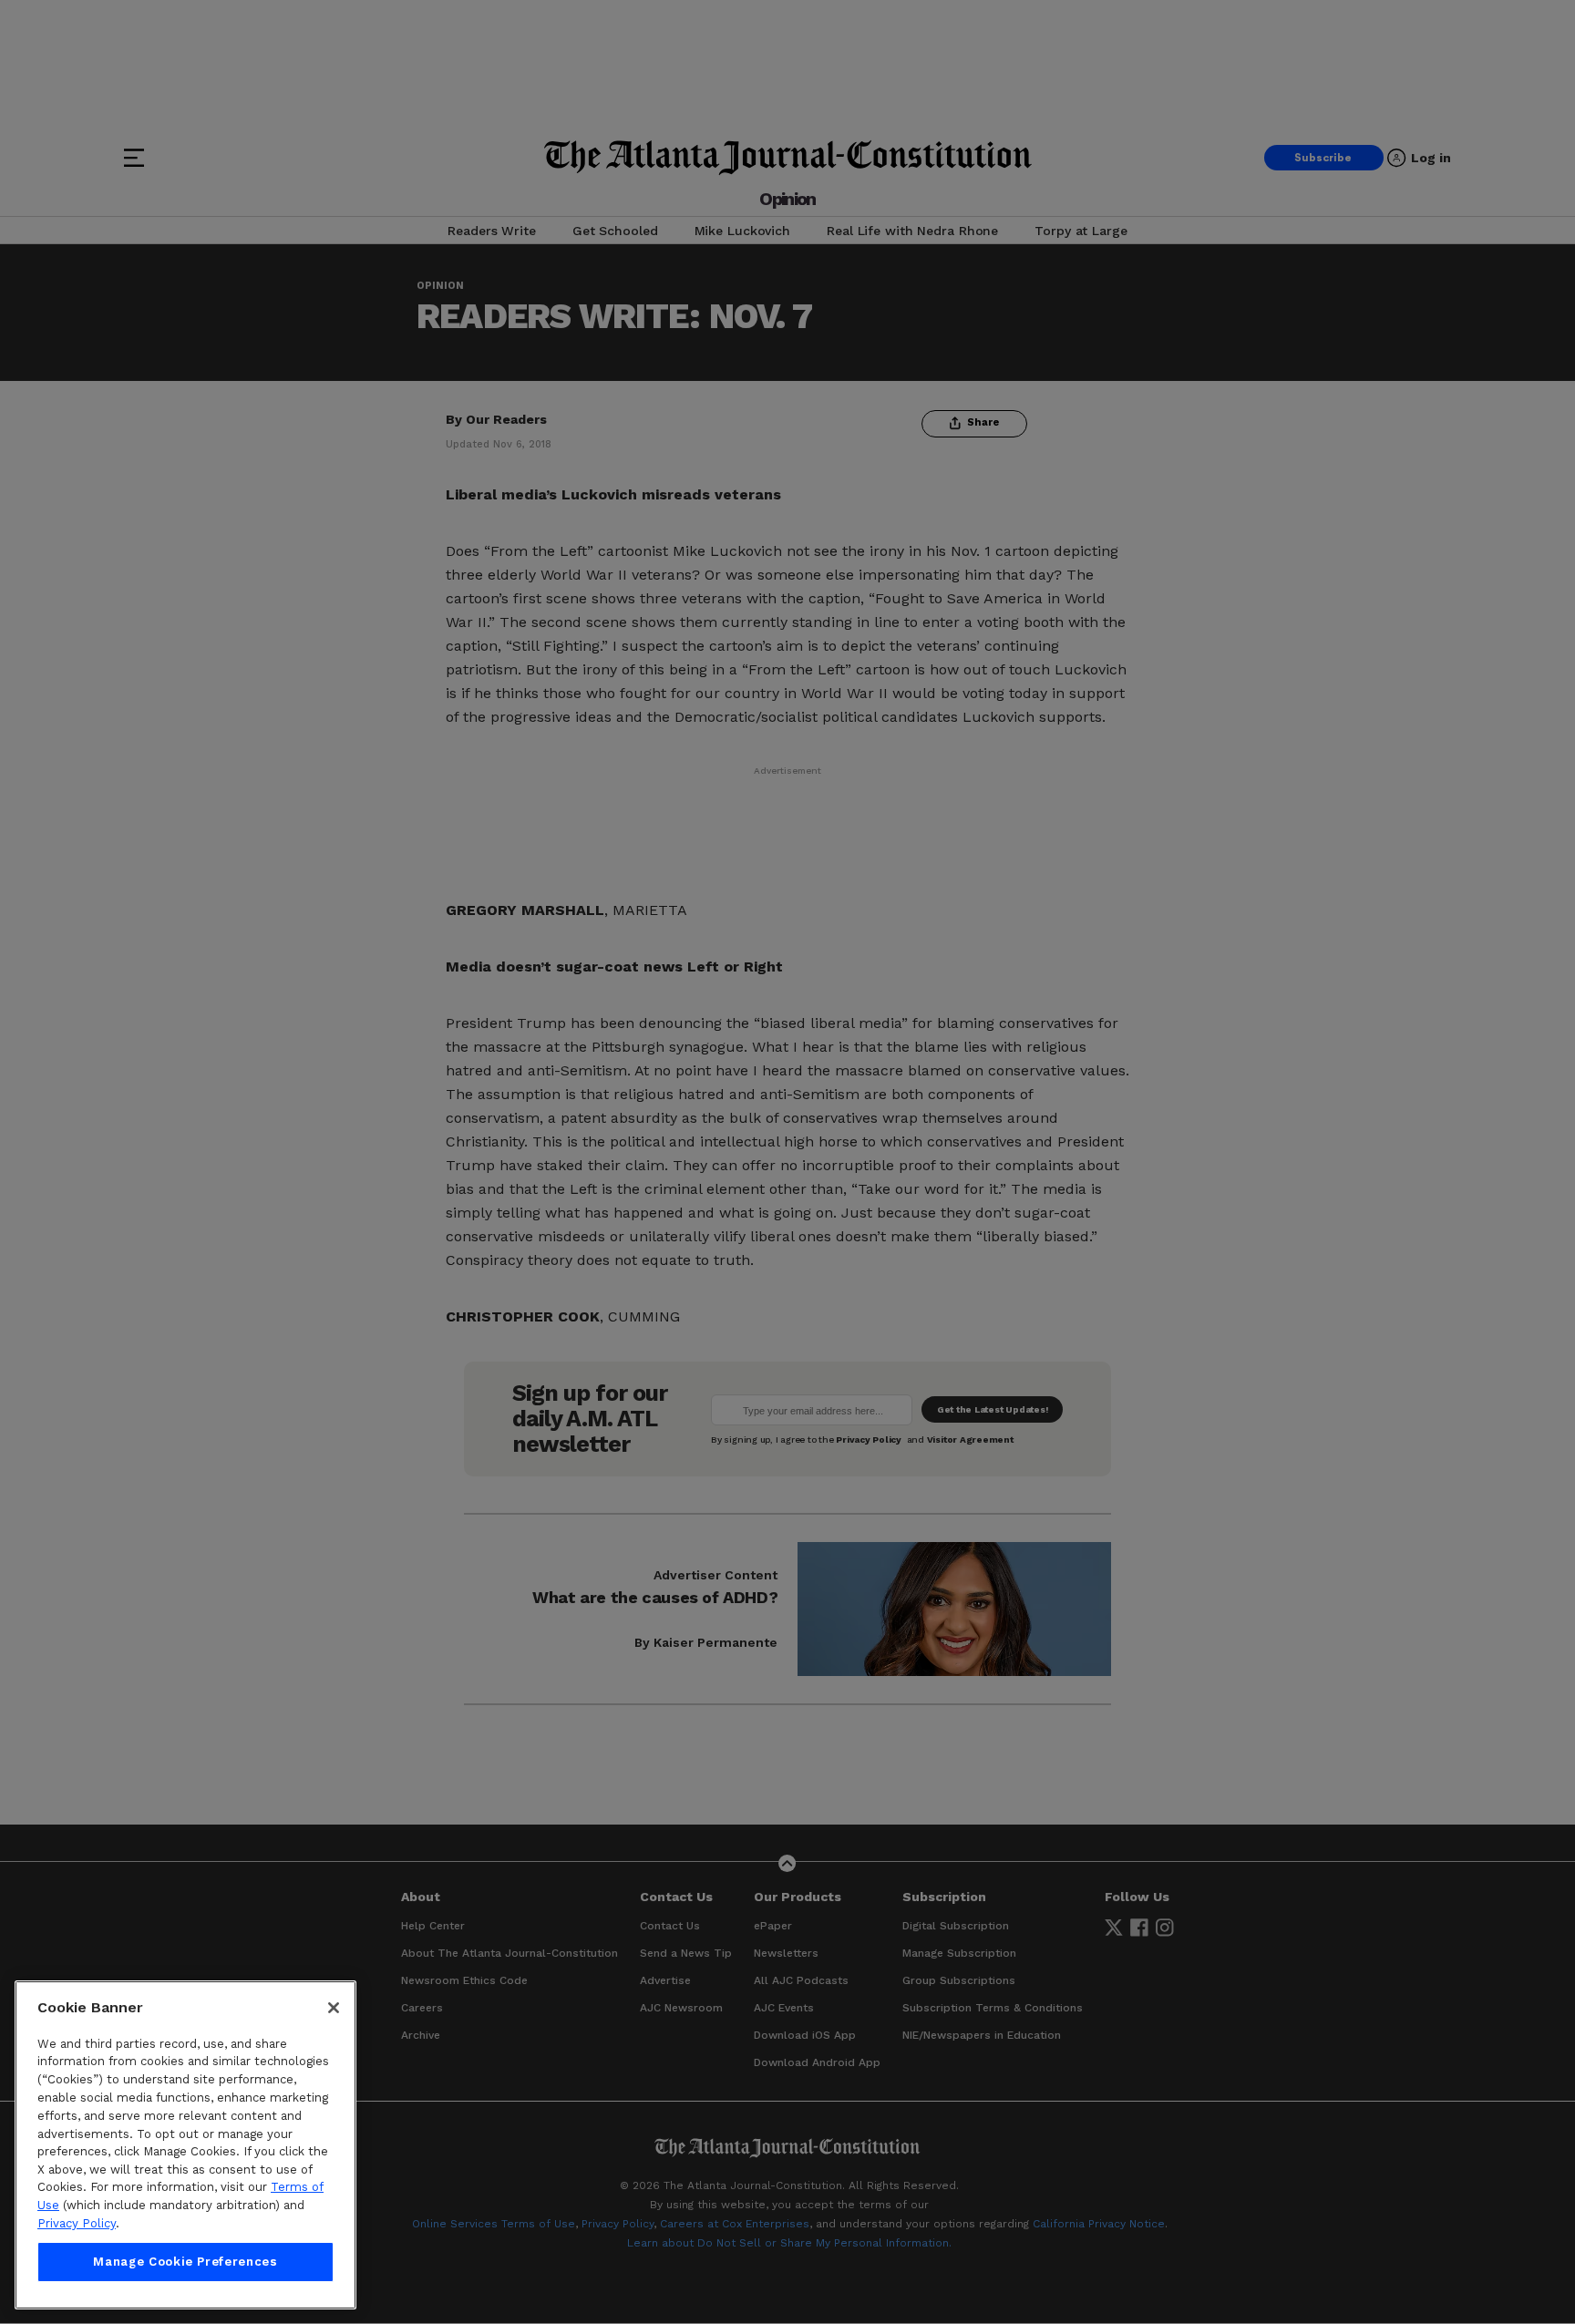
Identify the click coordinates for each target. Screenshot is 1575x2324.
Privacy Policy (77, 2223)
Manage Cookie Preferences (185, 2262)
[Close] (334, 2008)
